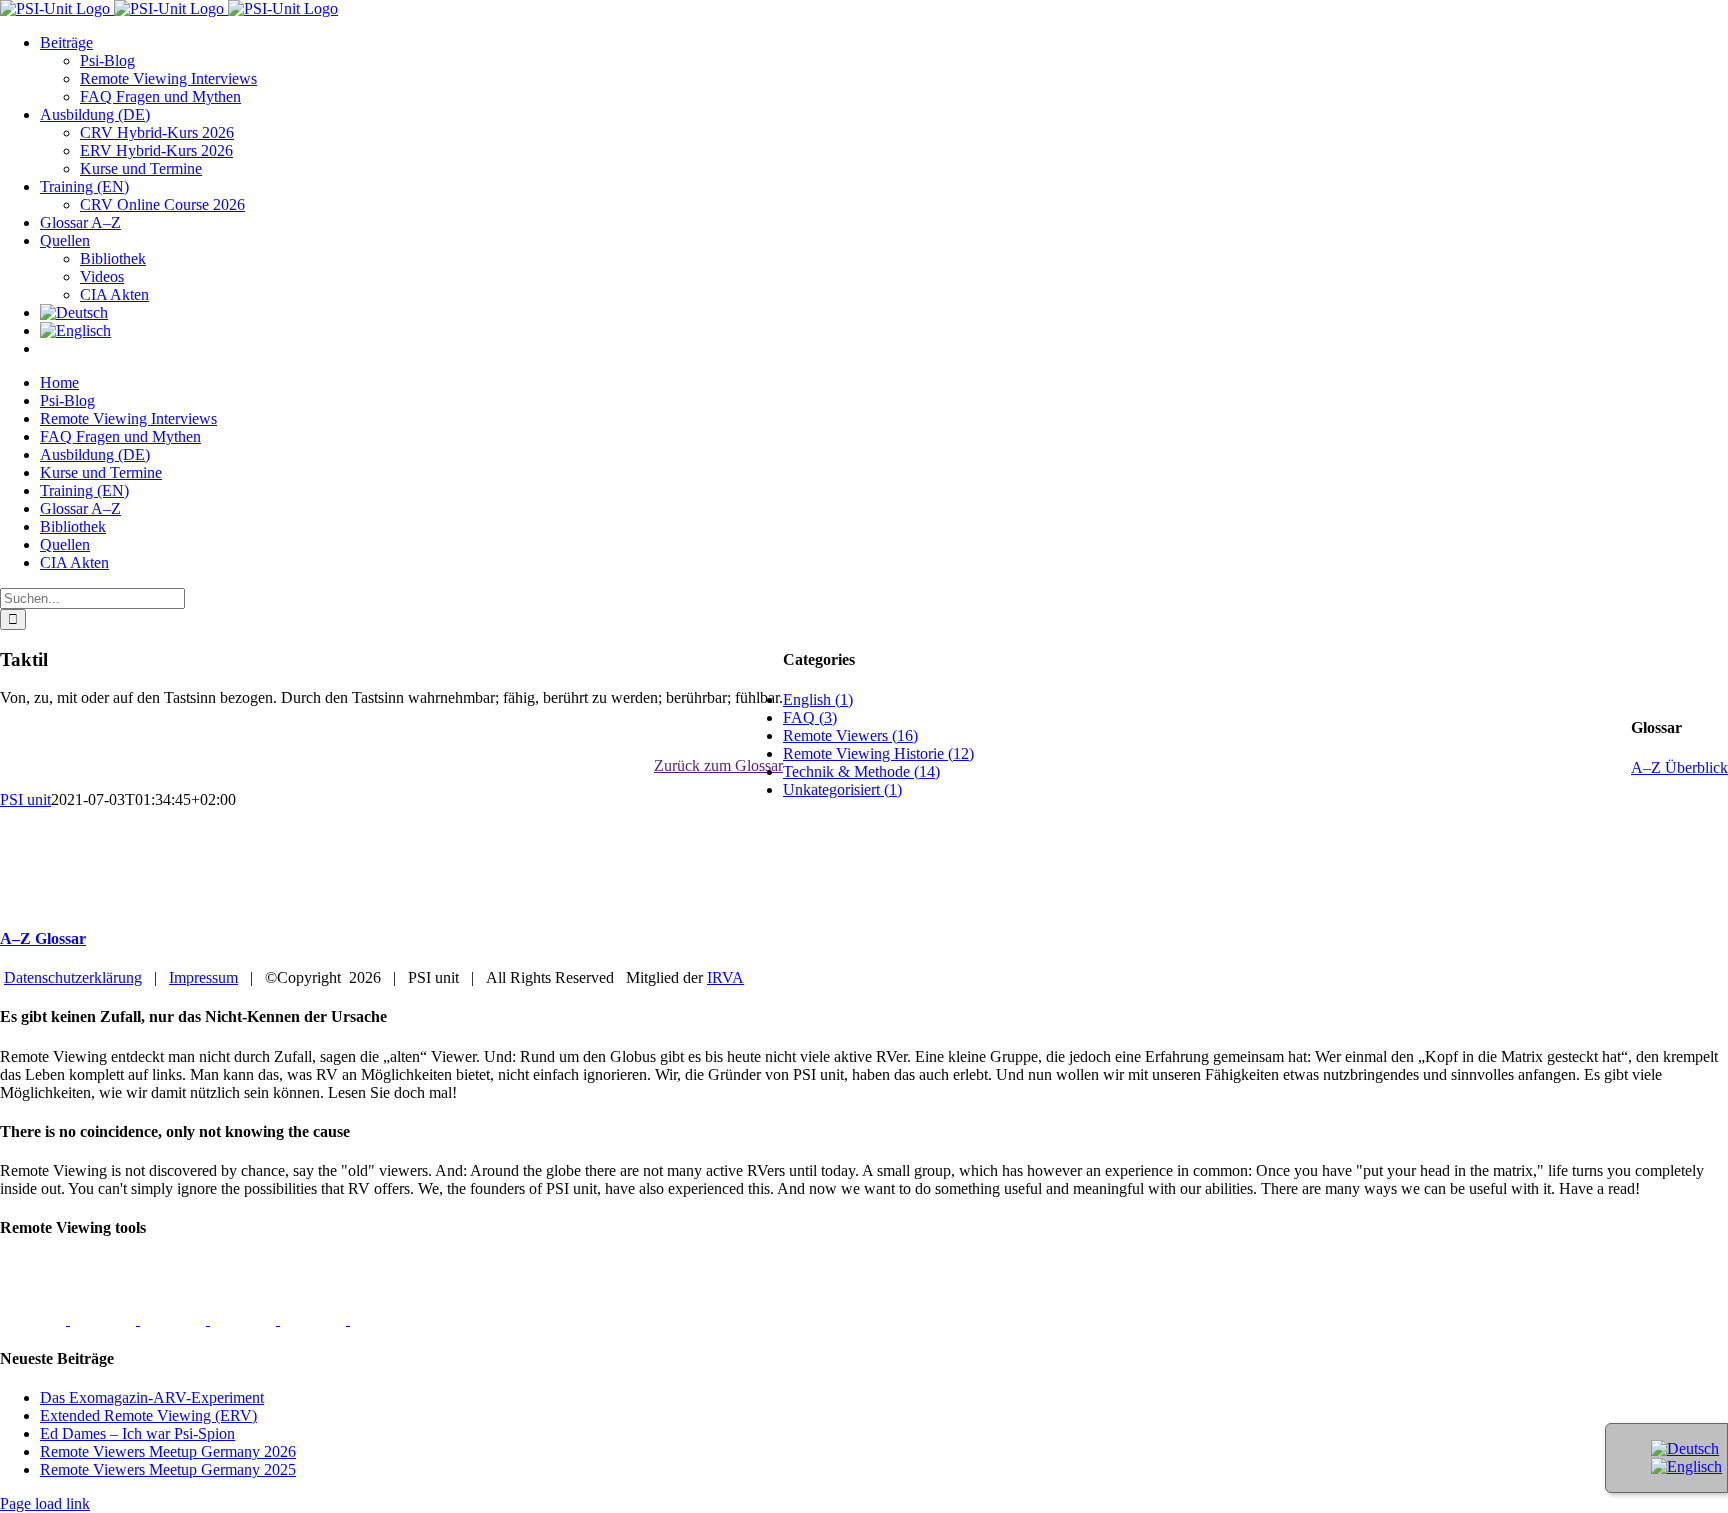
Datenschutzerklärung (73, 977)
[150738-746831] (105, 1319)
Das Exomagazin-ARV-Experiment (152, 1397)
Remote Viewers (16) (850, 735)
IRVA (725, 977)
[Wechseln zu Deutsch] (1685, 1448)
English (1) (818, 699)
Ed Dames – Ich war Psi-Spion (137, 1433)
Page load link (45, 1503)
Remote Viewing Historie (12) (878, 753)
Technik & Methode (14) (861, 771)
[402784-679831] (383, 1319)
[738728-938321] (315, 1319)
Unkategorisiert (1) (842, 789)
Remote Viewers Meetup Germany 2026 (168, 1451)
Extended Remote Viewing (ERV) (148, 1415)
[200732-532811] (35, 1319)
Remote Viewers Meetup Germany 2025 (168, 1469)
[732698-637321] (245, 1319)
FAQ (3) (810, 717)
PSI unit (25, 799)
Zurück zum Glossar (718, 765)
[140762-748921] (175, 1319)
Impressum (203, 977)
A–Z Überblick (1679, 767)
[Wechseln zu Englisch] (75, 330)
